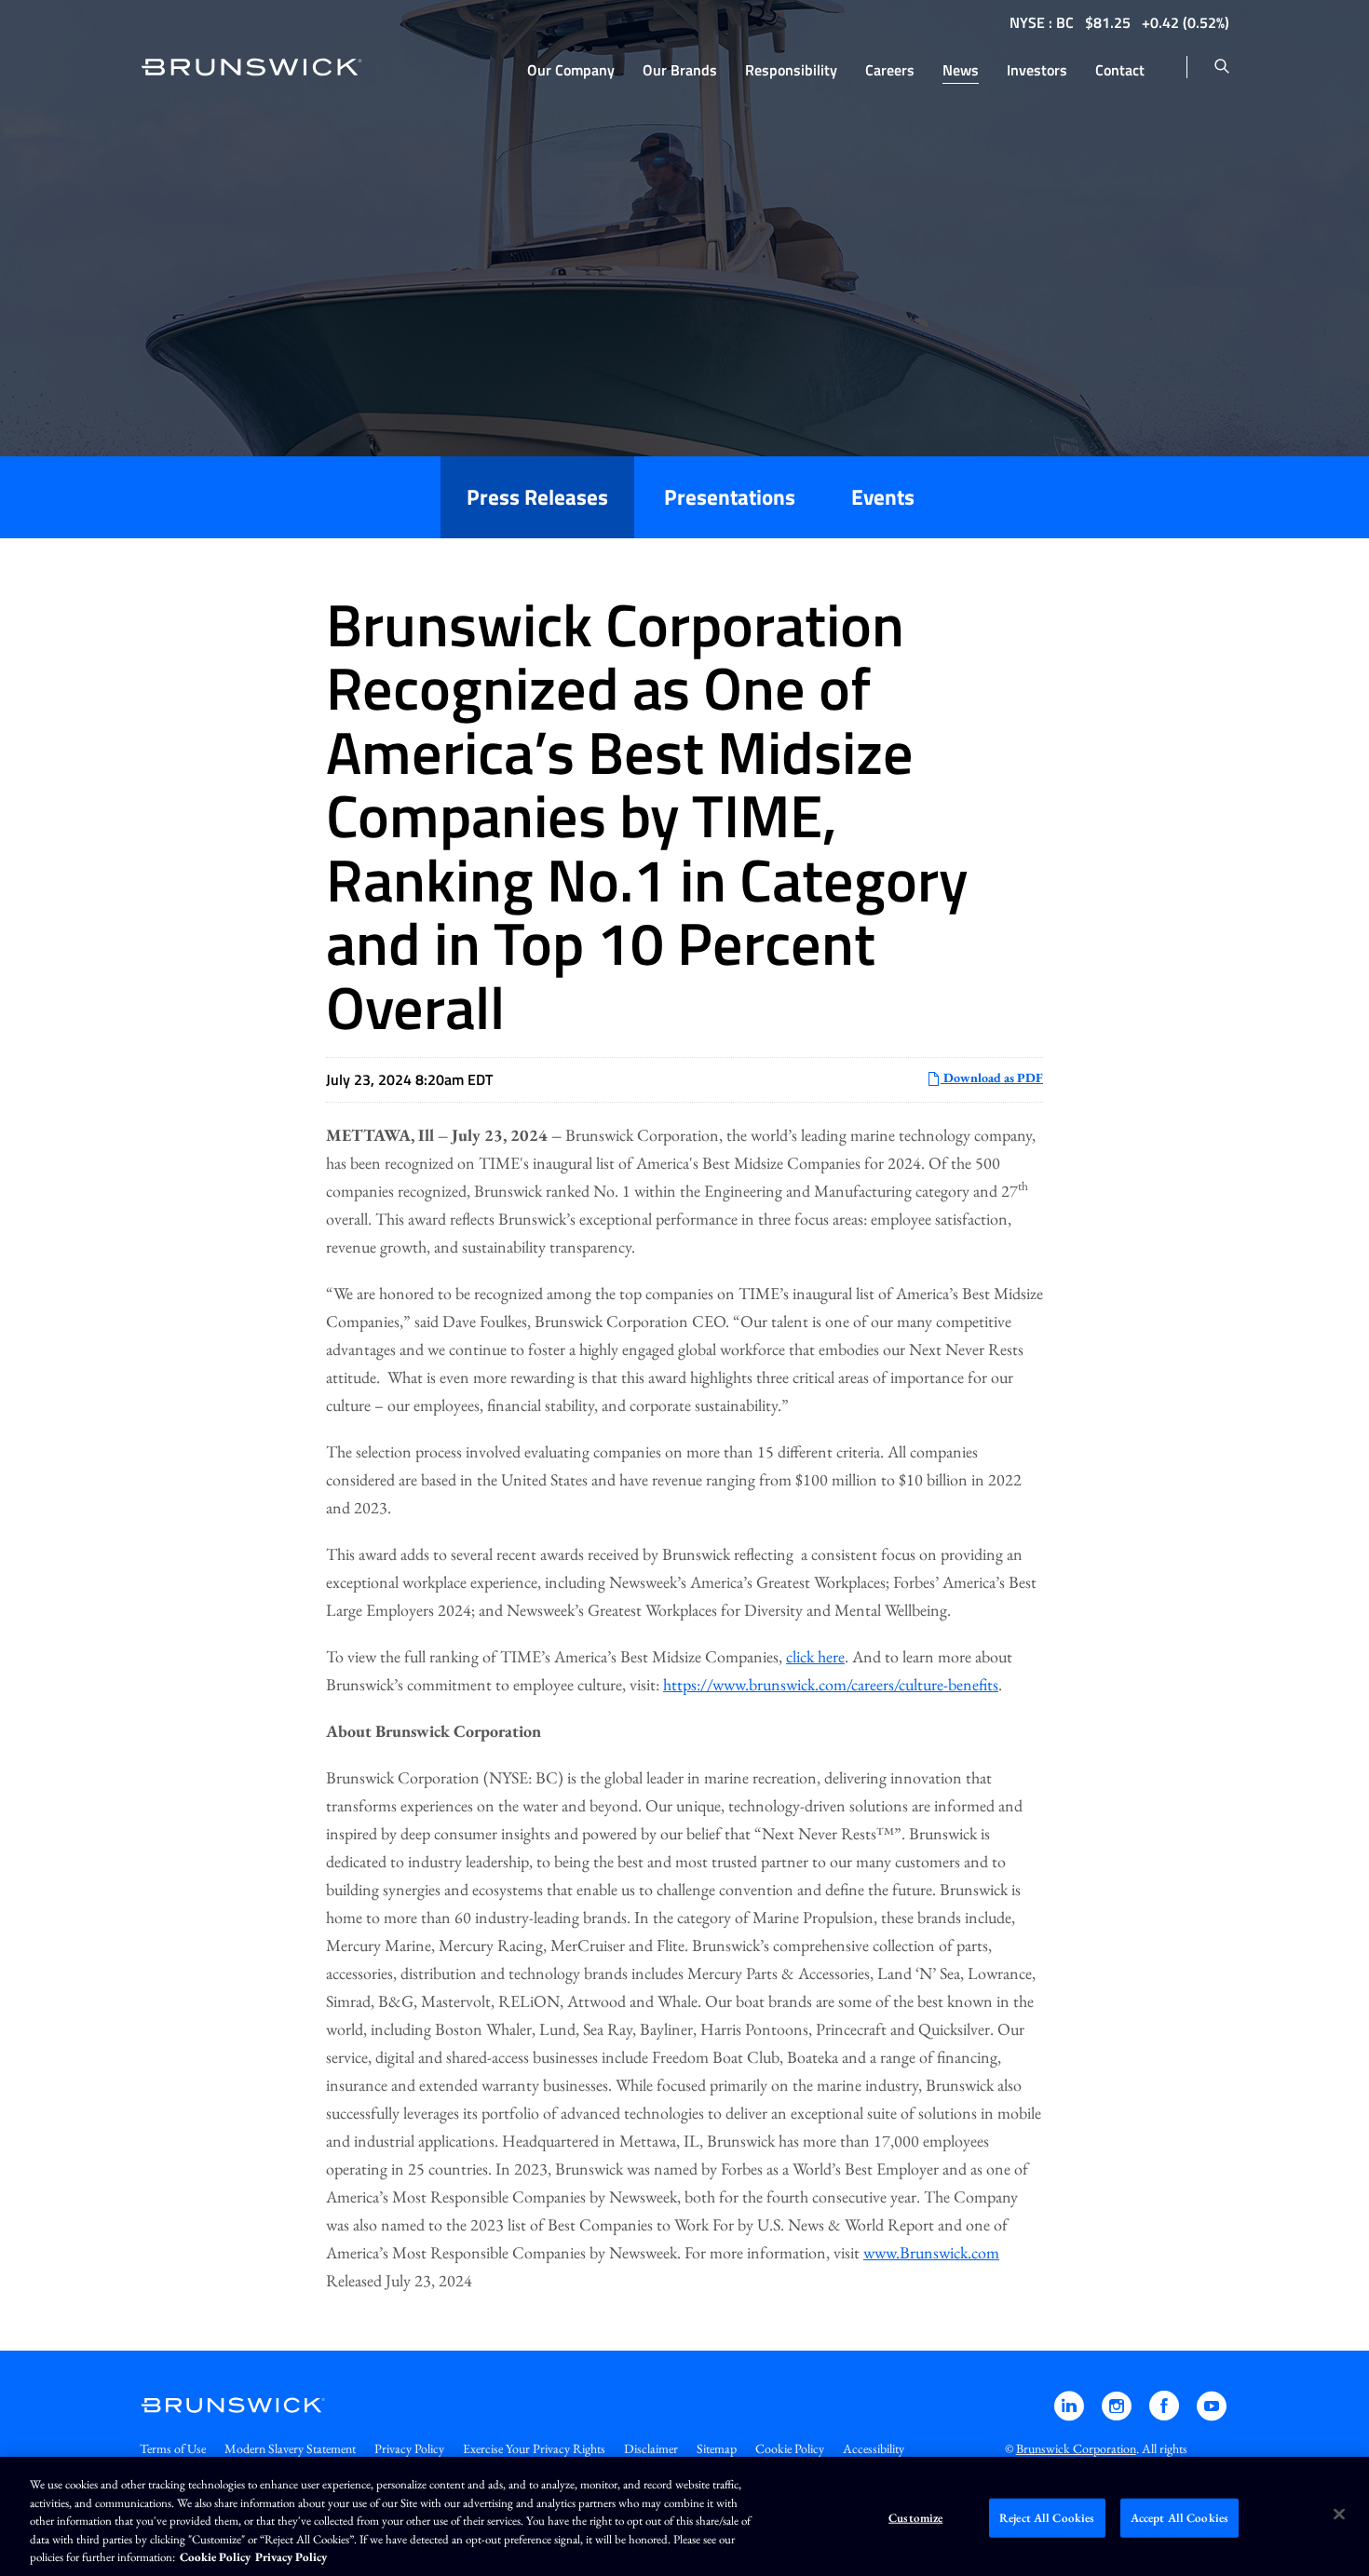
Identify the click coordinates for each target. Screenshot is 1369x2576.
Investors (1037, 70)
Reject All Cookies (1047, 2518)
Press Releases (537, 497)
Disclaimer (651, 2448)
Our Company (571, 70)
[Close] (1339, 2515)
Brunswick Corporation (1076, 2448)
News (961, 70)
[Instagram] (1118, 2414)
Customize (915, 2518)
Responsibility (791, 70)
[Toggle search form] (1222, 67)
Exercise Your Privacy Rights (534, 2448)
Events (883, 497)
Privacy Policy (409, 2448)
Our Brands (680, 70)
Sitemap (717, 2448)
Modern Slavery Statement (290, 2448)
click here (815, 1656)
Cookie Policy (790, 2448)
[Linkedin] (1071, 2414)
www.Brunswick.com (931, 2252)
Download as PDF (992, 1078)
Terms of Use (173, 2448)
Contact (1120, 70)
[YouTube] (1212, 2414)
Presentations (730, 497)
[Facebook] (1166, 2414)
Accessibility (874, 2448)
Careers (890, 70)
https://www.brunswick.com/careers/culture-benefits (831, 1684)
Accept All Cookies (1179, 2518)
